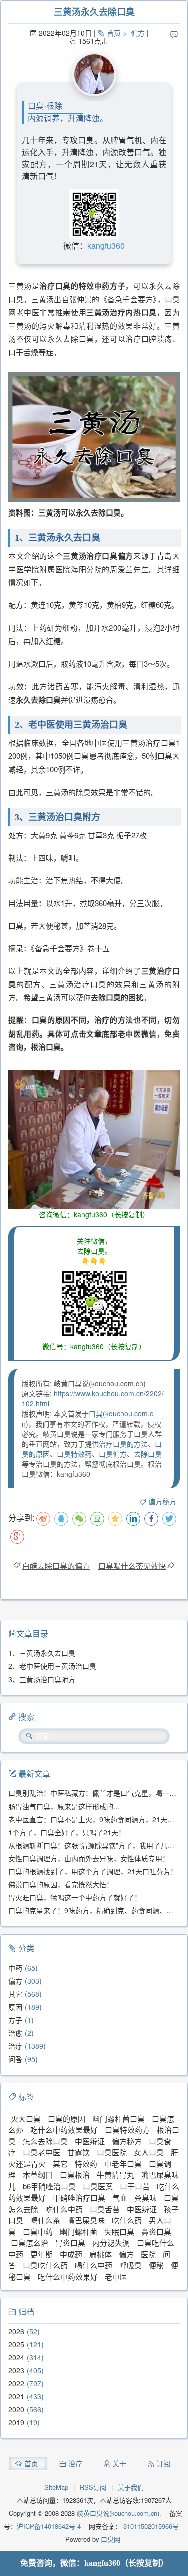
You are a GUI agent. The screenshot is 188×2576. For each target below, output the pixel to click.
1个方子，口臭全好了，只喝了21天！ (67, 1832)
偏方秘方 (162, 1501)
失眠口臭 (119, 2231)
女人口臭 (149, 2152)
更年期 (41, 2254)
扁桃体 (101, 2254)
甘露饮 (78, 2152)
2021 (16, 2396)
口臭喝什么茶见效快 (132, 1565)
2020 (16, 2409)
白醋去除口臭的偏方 (56, 1565)
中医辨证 (142, 2209)
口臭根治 (75, 2175)
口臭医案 (98, 2186)
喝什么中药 (93, 2265)
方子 (15, 2020)
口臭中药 (38, 2231)
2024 (16, 2357)
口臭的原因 (66, 2118)
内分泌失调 (111, 2242)
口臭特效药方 (127, 2130)
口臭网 (110, 2539)
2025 (16, 2344)
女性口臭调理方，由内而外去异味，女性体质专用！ (89, 1858)
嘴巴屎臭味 (86, 2220)
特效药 (86, 2164)
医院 (148, 2254)
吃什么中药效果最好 (64, 2130)
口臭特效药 (74, 1454)
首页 (114, 33)
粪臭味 (146, 2197)
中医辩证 (90, 2141)
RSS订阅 (93, 2487)
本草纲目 (38, 2175)
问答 (15, 2059)
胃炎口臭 (70, 2242)
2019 (16, 2422)
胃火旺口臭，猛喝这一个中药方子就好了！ (75, 1897)
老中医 (116, 2277)
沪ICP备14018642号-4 (49, 2526)
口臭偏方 (113, 1454)
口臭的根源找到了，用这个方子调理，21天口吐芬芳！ (93, 1871)
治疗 (15, 2046)
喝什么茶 (45, 2220)
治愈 (15, 2033)
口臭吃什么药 (45, 2265)
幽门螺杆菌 (78, 2231)
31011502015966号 (150, 2526)
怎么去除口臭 (45, 2141)
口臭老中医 (41, 2152)
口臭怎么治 (29, 2242)
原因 (15, 2007)
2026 (16, 2331)
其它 (15, 1994)
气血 (120, 2197)
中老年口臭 (123, 2164)
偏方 (138, 33)
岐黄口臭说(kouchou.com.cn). (119, 2513)
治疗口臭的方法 (123, 1444)
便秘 (156, 2265)
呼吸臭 (131, 2265)
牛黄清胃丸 (116, 2175)
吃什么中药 (64, 2209)
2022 (16, 2383)
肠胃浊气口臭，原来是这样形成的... (64, 1806)
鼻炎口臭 (156, 2231)
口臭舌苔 (105, 2209)
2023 (16, 2370)
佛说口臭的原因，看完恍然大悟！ (61, 1884)
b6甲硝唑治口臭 (49, 2186)
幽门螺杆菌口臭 (119, 2118)
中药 (15, 1968)
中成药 (71, 2254)
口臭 (96, 1413)
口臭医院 (112, 2152)
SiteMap (56, 2487)
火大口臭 (26, 2118)
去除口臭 (148, 1454)
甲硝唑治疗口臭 (79, 2197)
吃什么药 (127, 2220)
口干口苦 (135, 2186)
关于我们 (131, 2487)
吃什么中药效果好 (68, 2277)
